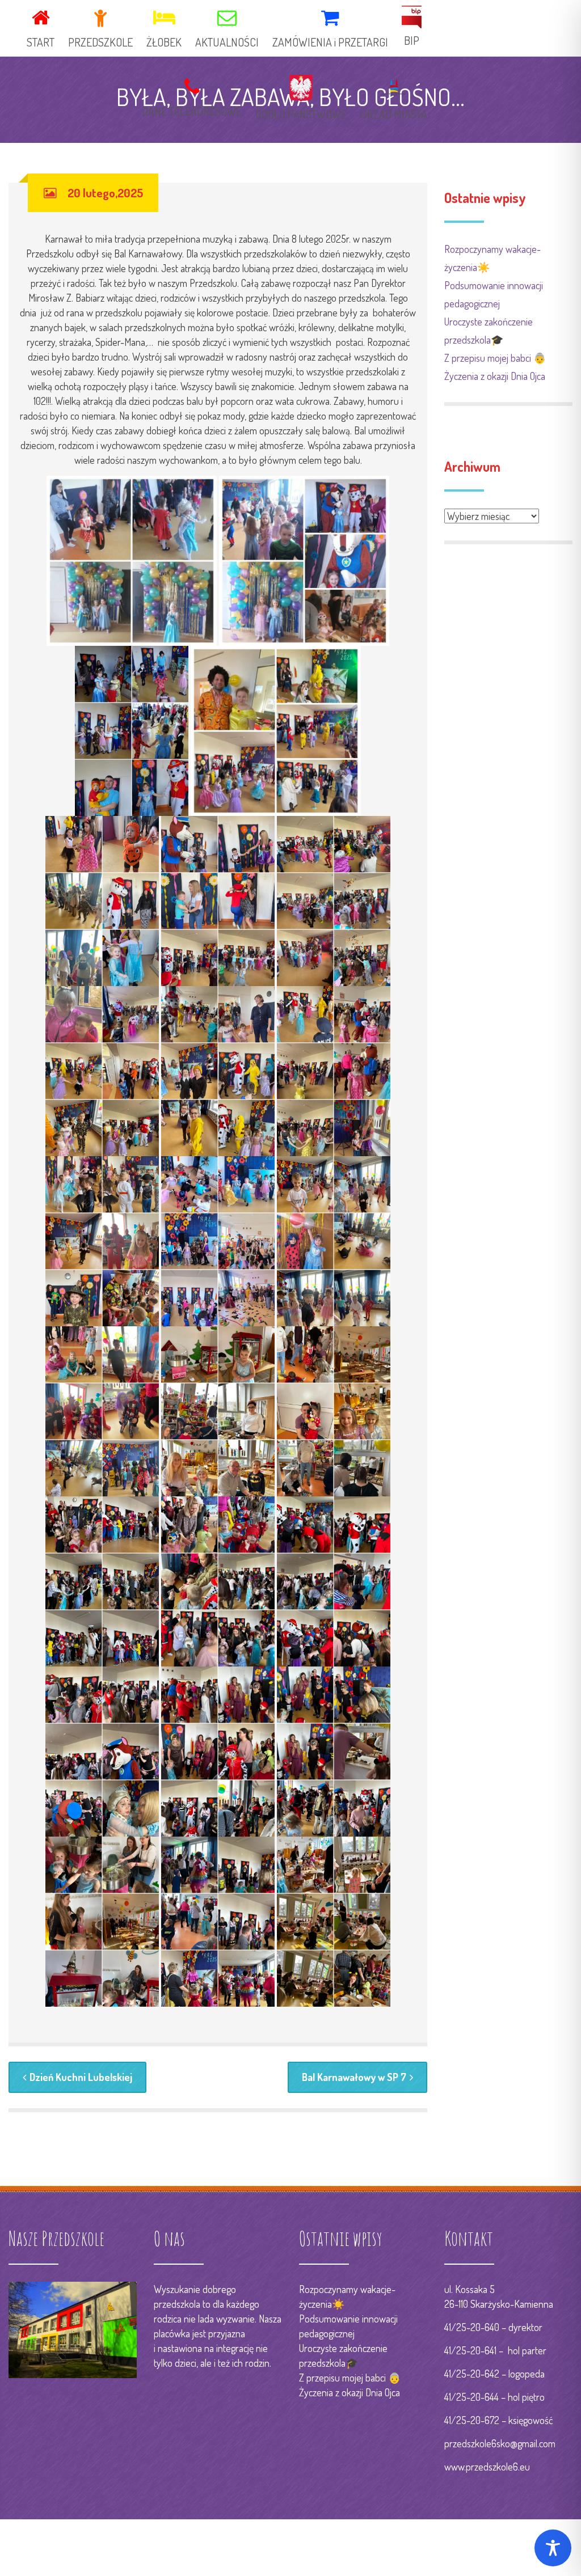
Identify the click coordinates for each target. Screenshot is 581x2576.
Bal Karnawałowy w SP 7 (354, 2077)
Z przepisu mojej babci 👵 (495, 358)
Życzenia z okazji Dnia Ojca (495, 376)
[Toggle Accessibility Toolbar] (553, 2548)
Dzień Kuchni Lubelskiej (81, 2077)
